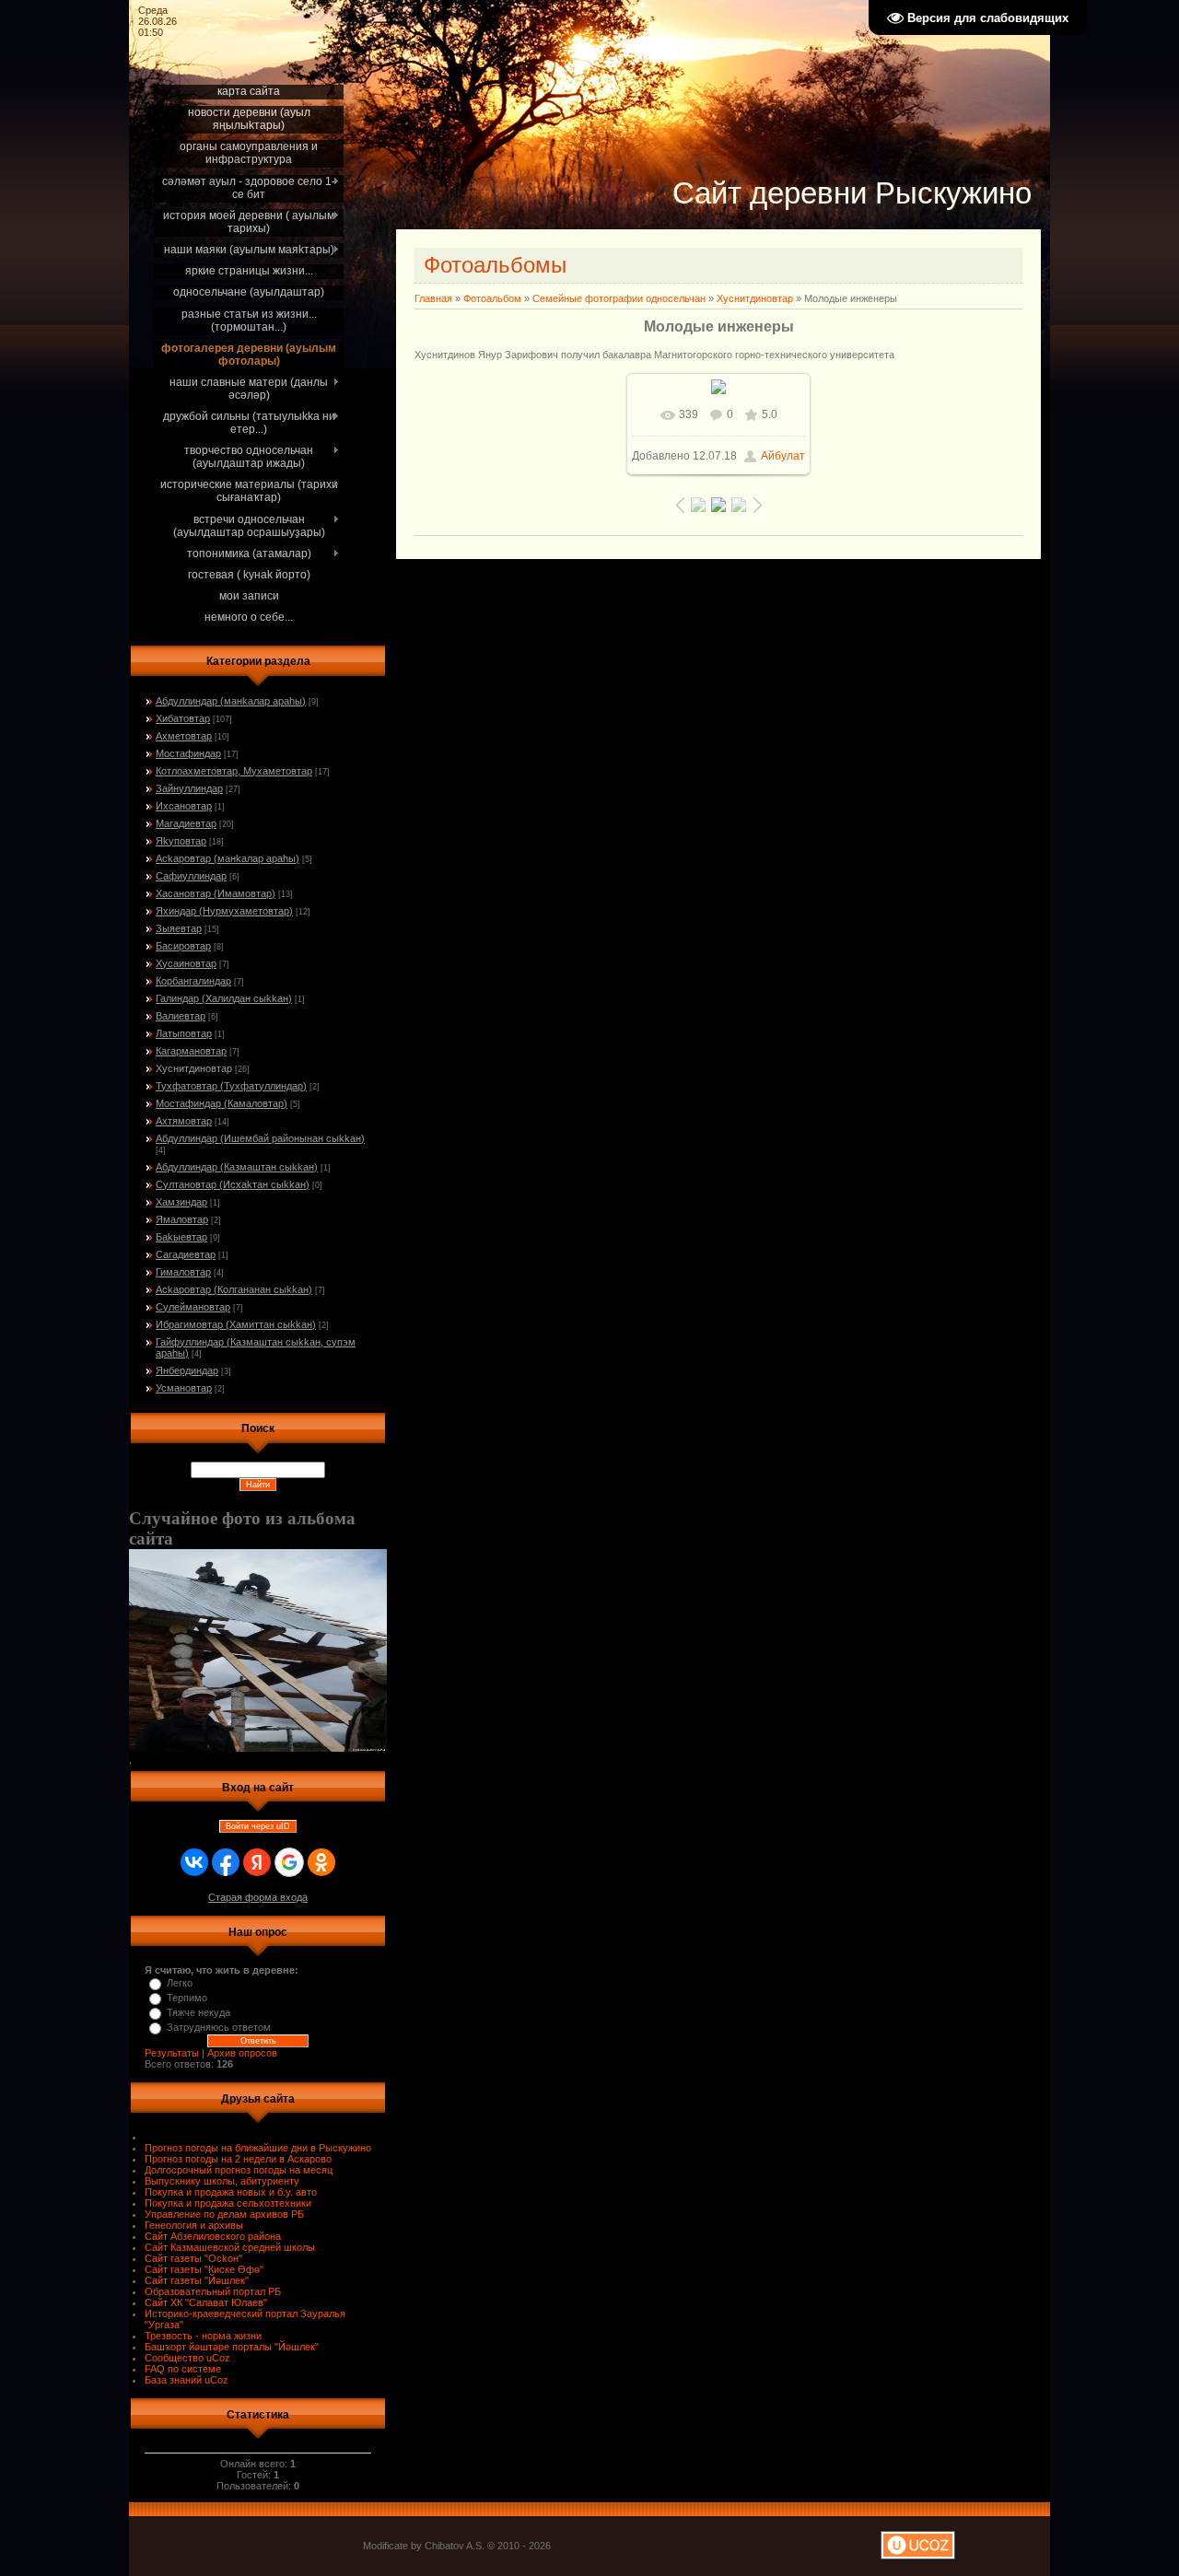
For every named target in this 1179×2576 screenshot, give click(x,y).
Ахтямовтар (184, 1121)
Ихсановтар (184, 806)
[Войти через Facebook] (226, 1862)
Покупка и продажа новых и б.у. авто (231, 2192)
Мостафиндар (188, 753)
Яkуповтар (181, 841)
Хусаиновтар (186, 963)
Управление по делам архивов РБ (224, 2214)
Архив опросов (242, 2053)
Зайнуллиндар (189, 788)
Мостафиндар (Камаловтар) (222, 1103)
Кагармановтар (191, 1051)
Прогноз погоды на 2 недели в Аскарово (238, 2159)
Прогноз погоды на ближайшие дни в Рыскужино (258, 2148)
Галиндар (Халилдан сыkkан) (224, 998)
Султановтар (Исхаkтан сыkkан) (233, 1184)
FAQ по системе (183, 2369)
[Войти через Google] (289, 1862)
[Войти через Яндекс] (257, 1862)
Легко (180, 1983)
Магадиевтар (186, 823)
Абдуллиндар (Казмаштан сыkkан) (237, 1167)
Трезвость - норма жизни (203, 2336)
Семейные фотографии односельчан (619, 298)
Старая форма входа (258, 1897)
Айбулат (783, 456)
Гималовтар (183, 1272)
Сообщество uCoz (187, 2358)
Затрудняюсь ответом (219, 2027)
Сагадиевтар (186, 1254)
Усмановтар (184, 1388)
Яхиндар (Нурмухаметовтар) (224, 911)
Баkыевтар (181, 1237)
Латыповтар (184, 1033)
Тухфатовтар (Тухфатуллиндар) (231, 1086)
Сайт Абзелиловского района (213, 2236)
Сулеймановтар (193, 1307)
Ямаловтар (182, 1219)
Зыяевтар (179, 928)
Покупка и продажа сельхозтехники (228, 2203)
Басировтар (183, 946)
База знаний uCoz (187, 2380)
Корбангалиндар (193, 981)
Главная (433, 298)
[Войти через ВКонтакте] (194, 1862)
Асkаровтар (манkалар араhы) (228, 858)
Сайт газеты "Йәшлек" (197, 2280)
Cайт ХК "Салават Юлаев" (206, 2302)
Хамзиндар (181, 1202)
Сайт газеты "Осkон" (193, 2258)
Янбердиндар (187, 1370)
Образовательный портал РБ (213, 2291)
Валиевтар (181, 1016)
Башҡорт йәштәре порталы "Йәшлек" (232, 2347)
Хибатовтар (183, 718)
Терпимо (187, 1998)
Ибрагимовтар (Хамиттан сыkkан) (236, 1324)
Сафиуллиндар (191, 876)
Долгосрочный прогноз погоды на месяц (239, 2170)
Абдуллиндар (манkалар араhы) (231, 701)
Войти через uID (258, 1826)
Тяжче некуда (198, 2012)
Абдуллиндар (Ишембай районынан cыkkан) (260, 1138)
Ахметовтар (184, 736)
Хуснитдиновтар (194, 1068)
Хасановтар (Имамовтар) (216, 893)
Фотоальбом (492, 298)
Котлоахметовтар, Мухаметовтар (234, 771)
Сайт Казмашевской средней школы (230, 2247)
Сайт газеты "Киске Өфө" (204, 2269)
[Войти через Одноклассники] (321, 1862)
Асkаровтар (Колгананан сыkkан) (234, 1289)
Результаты (172, 2053)
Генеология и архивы (194, 2225)
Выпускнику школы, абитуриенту (222, 2181)
